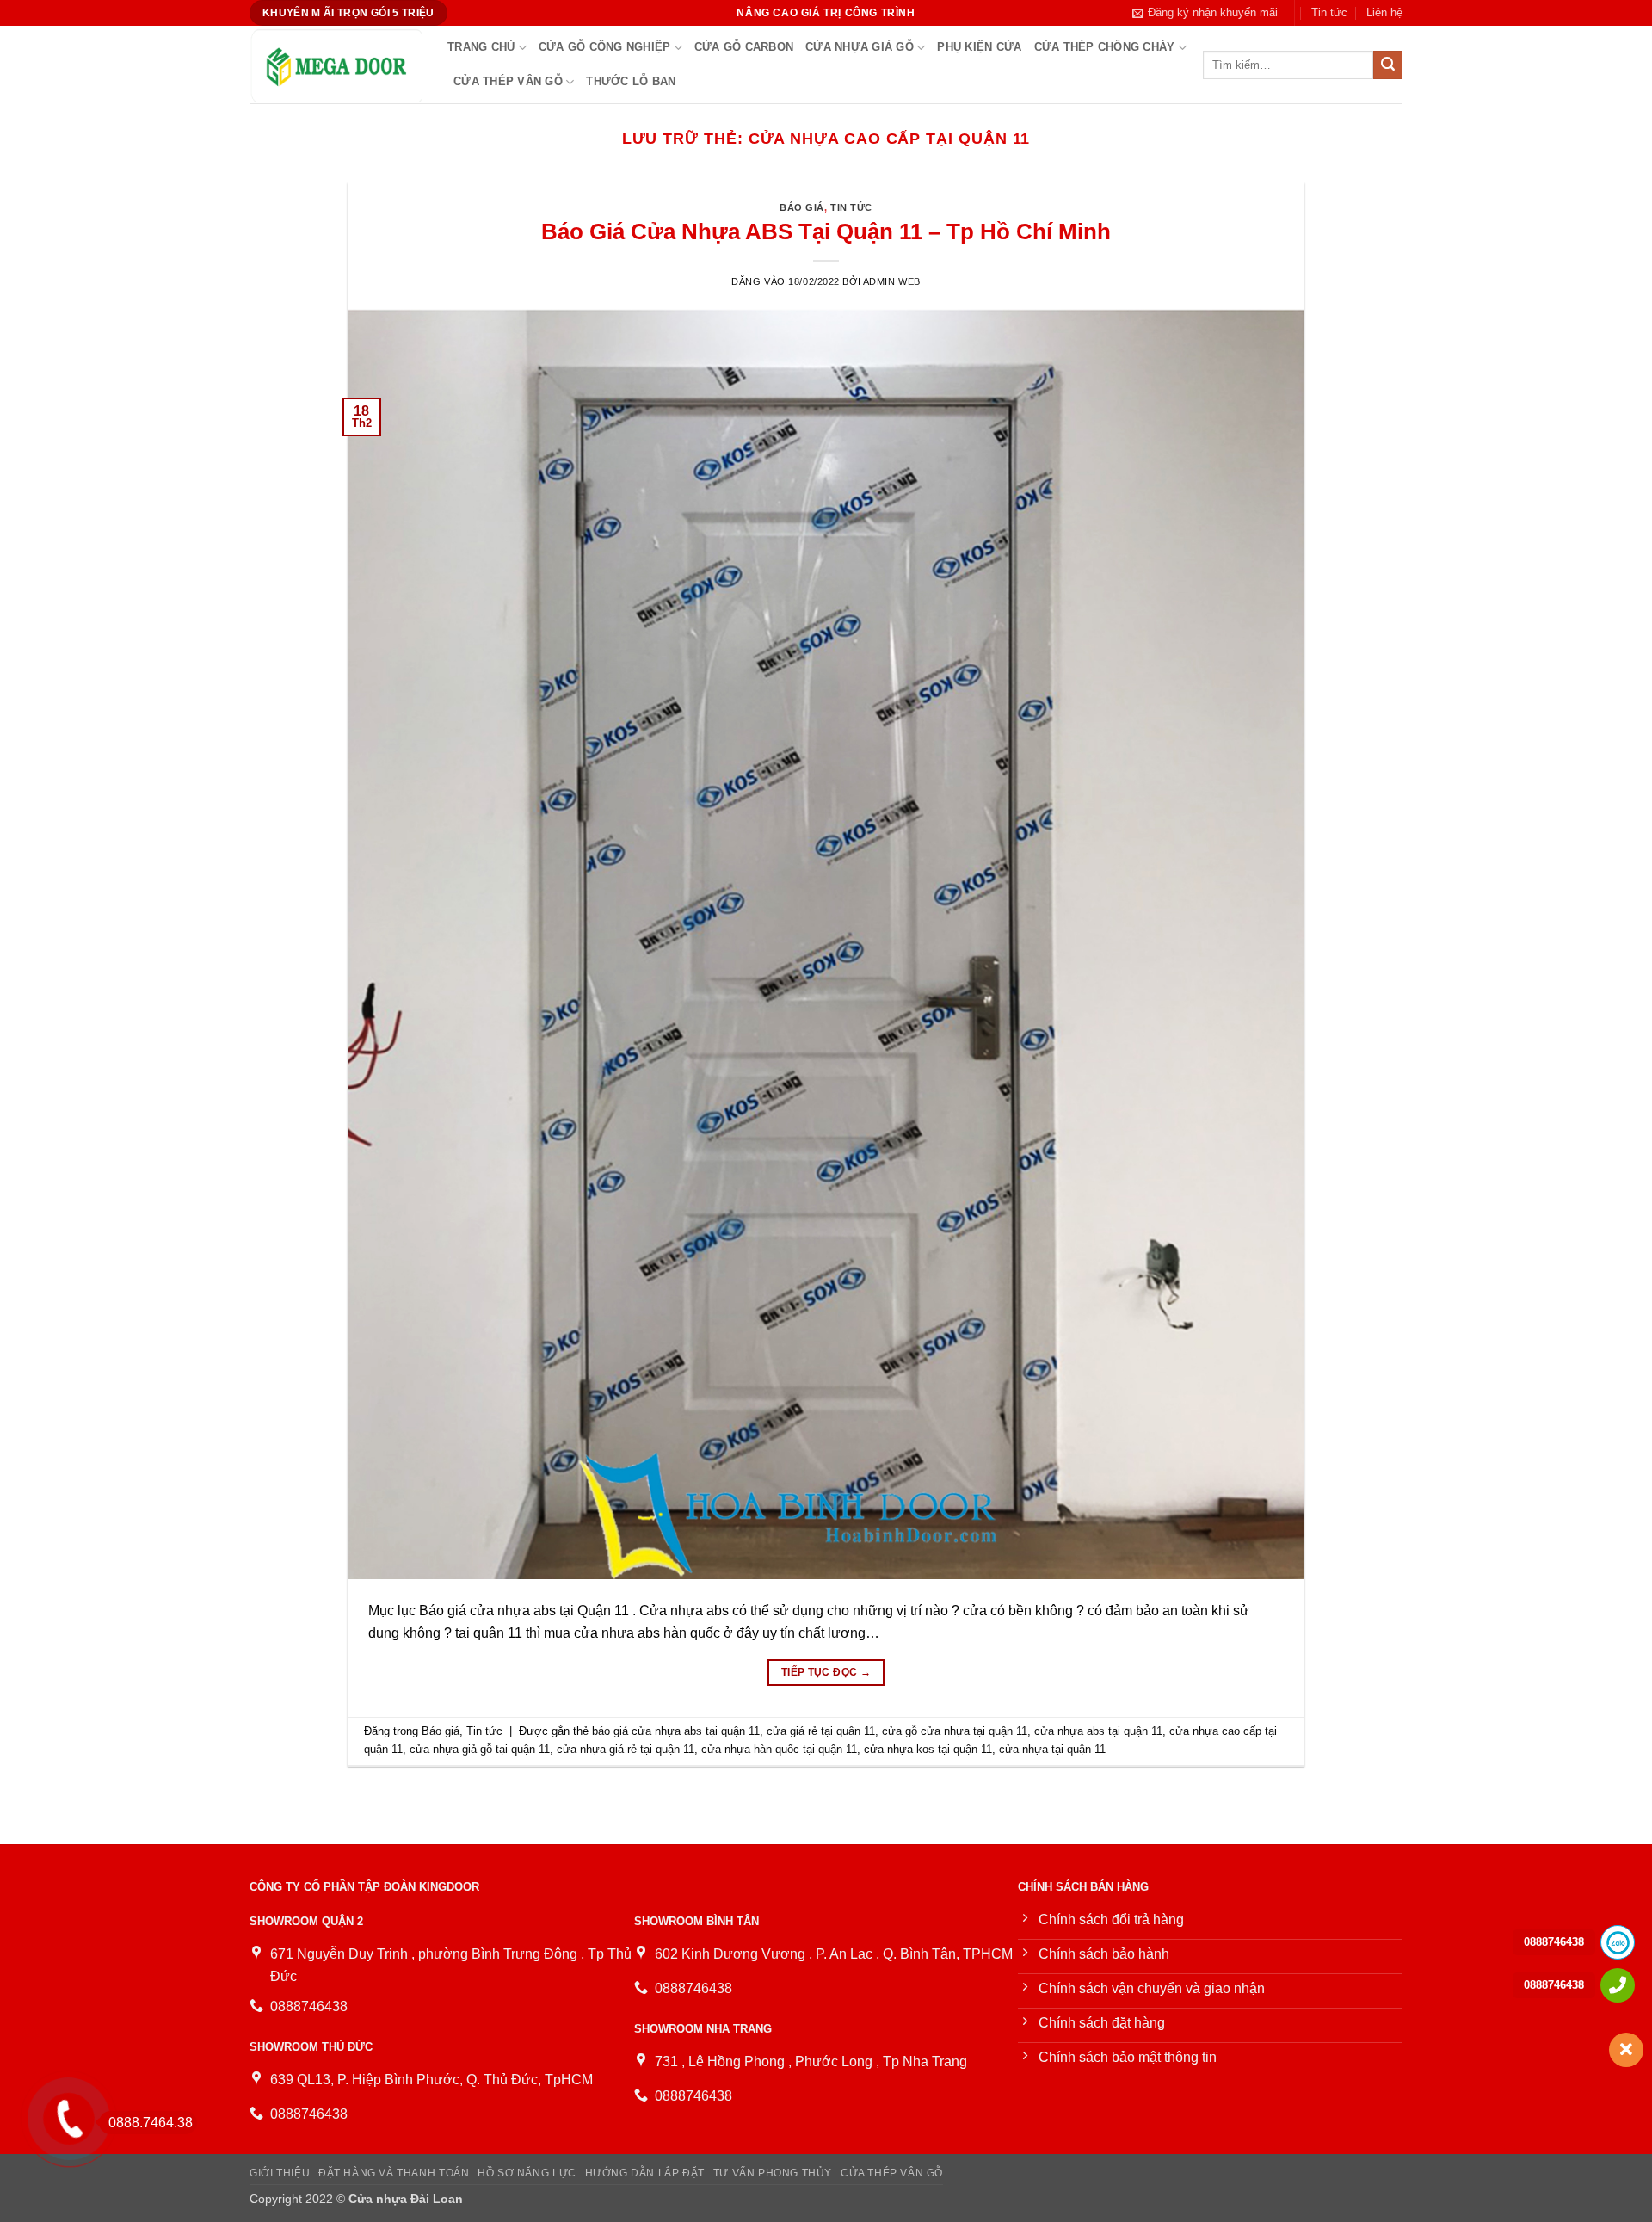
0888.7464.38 (151, 2123)
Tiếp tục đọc (826, 1672)
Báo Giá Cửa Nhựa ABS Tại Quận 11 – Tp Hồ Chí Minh (826, 231)
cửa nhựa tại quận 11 (1052, 1749)
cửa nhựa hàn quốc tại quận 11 (779, 1749)
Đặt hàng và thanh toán (394, 2173)
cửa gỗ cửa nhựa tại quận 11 (955, 1731)
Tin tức (1329, 12)
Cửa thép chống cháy (1105, 47)
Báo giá (802, 207)
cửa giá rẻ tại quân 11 (821, 1731)
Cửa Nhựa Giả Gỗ (860, 47)
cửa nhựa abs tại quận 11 (1098, 1731)
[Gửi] (1388, 65)
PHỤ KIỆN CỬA (979, 47)
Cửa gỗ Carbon (744, 47)
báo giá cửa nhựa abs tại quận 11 (676, 1731)
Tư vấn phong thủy (773, 2173)
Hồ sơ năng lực (527, 2173)
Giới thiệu (280, 2173)
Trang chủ (481, 47)
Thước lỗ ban (631, 81)
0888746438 (1554, 1942)
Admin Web (892, 281)
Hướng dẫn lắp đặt (645, 2173)
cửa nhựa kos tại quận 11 (928, 1749)
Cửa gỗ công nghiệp (605, 47)
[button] (1205, 13)
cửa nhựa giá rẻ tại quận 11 (626, 1749)
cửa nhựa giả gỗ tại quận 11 (480, 1749)
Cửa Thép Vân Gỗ (508, 81)
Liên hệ (1384, 12)
